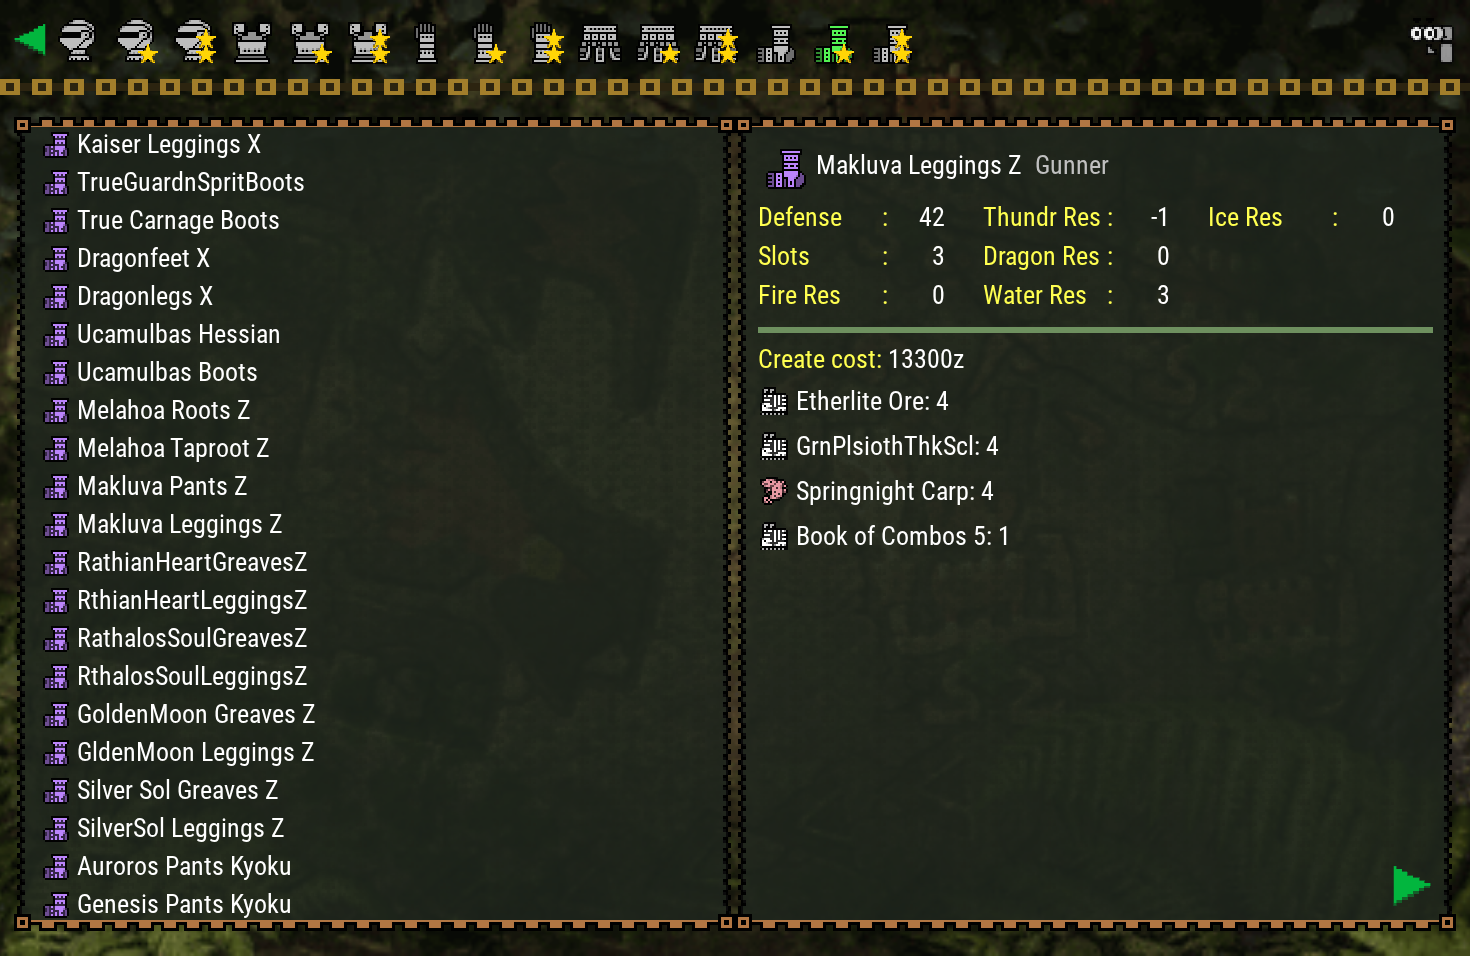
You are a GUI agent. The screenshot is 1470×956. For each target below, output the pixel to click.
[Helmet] (81, 40)
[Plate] (255, 40)
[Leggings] (777, 40)
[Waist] (603, 40)
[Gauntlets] (429, 40)
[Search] (1430, 40)
